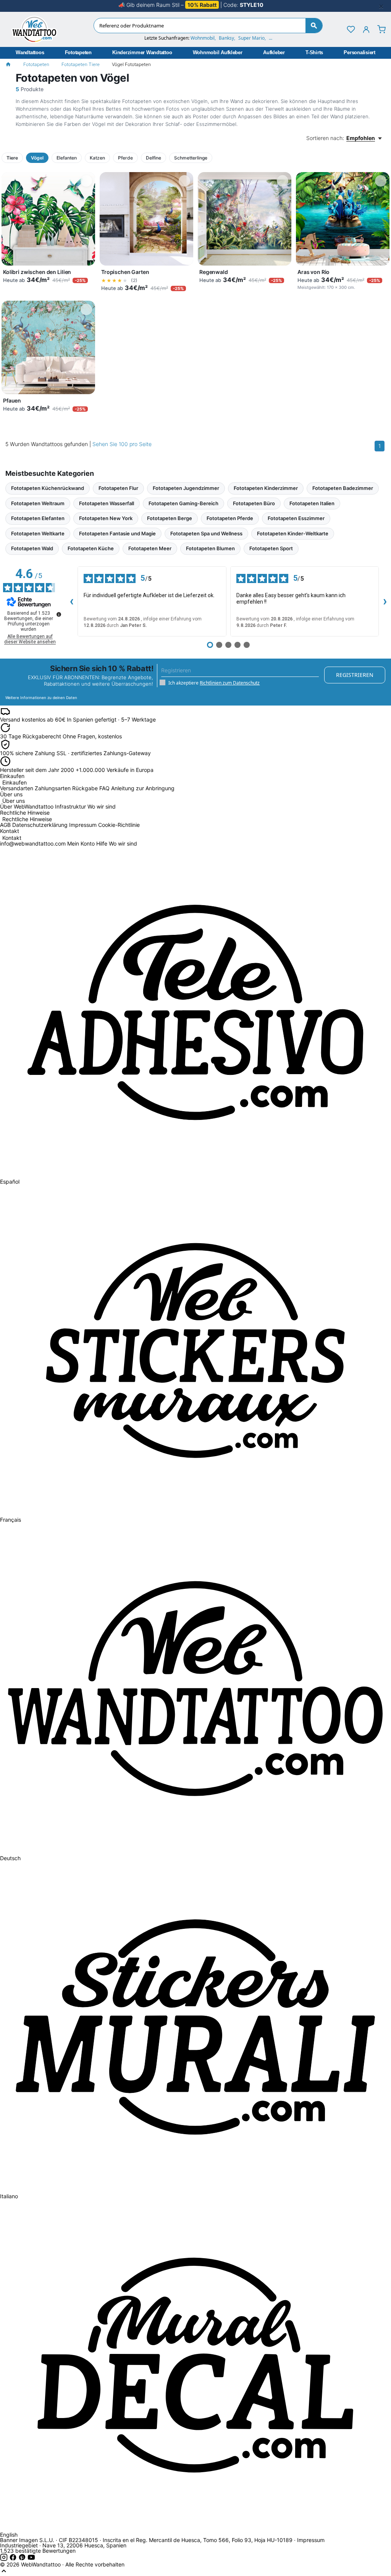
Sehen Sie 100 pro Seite (122, 444)
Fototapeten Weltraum (38, 503)
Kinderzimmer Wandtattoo (142, 52)
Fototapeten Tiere (81, 64)
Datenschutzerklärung (40, 825)
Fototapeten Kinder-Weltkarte (293, 533)
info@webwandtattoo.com (33, 843)
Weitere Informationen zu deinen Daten (41, 698)
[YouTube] (31, 2559)
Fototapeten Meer (150, 548)
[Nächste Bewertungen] (385, 601)
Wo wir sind (102, 806)
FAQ (104, 788)
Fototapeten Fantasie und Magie (117, 533)
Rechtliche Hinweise (27, 819)
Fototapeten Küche (91, 548)
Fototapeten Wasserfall (107, 503)
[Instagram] (5, 2559)
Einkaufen (15, 783)
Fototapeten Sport (271, 548)
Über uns (14, 801)
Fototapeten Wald (32, 548)
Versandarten (17, 788)
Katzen (97, 158)
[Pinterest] (23, 2559)
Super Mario (251, 38)
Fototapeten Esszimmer (296, 518)
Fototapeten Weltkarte (38, 533)
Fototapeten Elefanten (38, 518)
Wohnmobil (203, 38)
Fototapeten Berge (170, 518)
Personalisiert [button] (359, 52)
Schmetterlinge (191, 158)
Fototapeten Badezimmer (343, 488)
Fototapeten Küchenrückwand (48, 488)
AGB (5, 825)
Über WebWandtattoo (27, 806)
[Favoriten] (351, 29)
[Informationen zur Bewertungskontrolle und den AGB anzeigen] (59, 614)
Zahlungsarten (53, 788)
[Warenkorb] (381, 29)
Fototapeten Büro (254, 503)
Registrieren (355, 675)
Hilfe (102, 843)
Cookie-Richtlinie (119, 825)
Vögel (37, 158)
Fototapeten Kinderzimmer (266, 488)
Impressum (83, 825)
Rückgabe (85, 788)
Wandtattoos (30, 52)
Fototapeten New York (106, 518)
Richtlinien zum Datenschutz (230, 683)
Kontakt (12, 838)
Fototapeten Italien (312, 503)
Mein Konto (81, 843)
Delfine (153, 158)
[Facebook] (14, 2559)
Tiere (12, 158)
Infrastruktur (70, 806)
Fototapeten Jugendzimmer (186, 488)
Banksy (226, 38)
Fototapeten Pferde (230, 518)
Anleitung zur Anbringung (143, 788)
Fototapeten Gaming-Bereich (183, 503)
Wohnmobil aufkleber (218, 52)
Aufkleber (274, 52)
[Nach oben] (4, 2573)
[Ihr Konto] (366, 29)
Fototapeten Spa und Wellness (206, 533)
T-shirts (314, 52)
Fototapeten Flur (118, 488)
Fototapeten (78, 52)
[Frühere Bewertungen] (71, 601)
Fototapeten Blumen (210, 548)
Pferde (125, 158)
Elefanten (67, 158)
